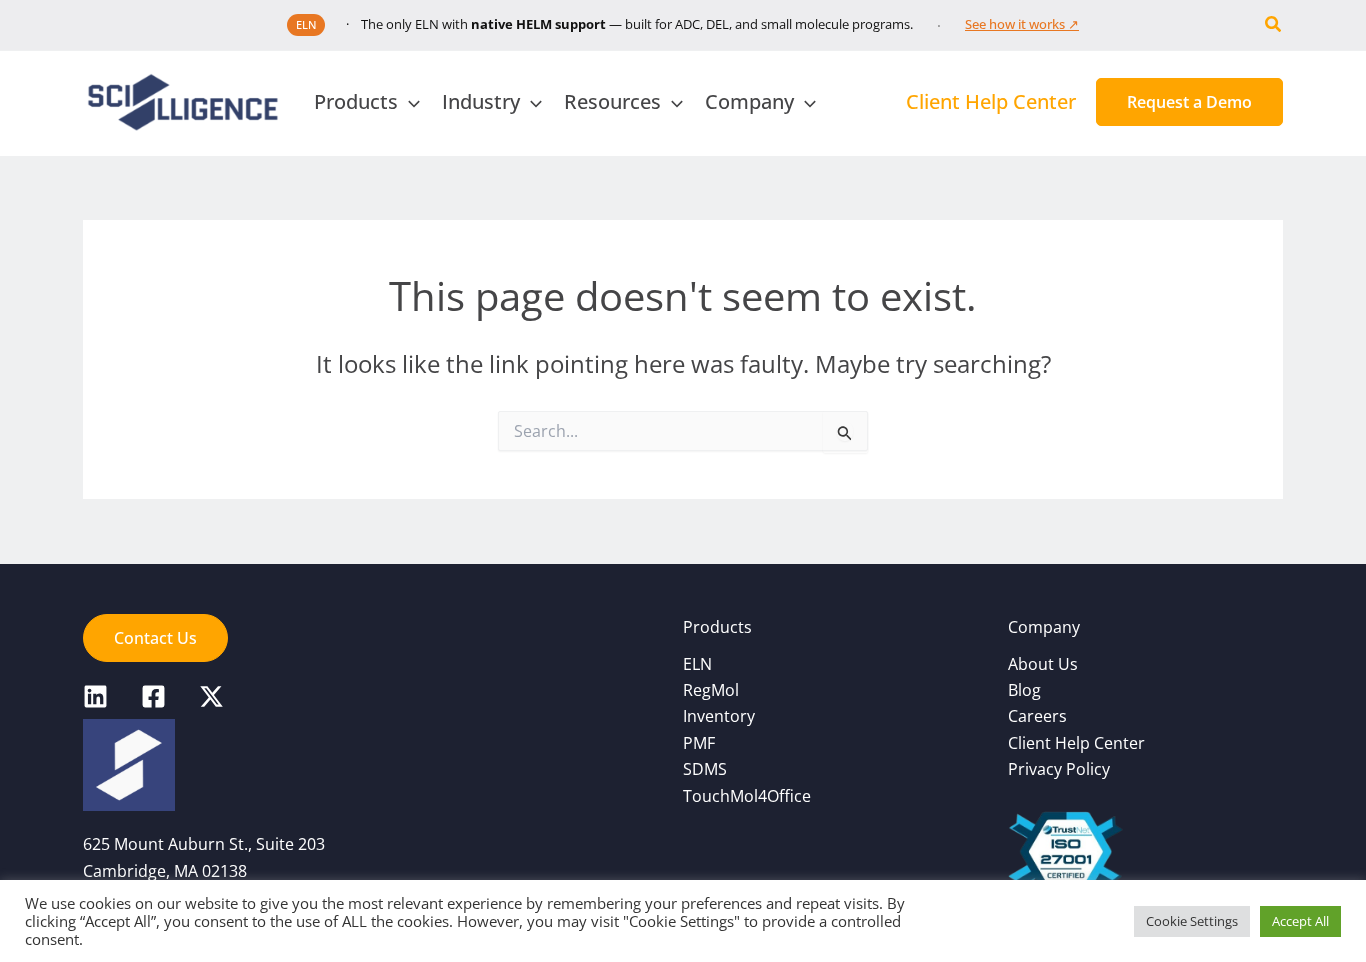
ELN (697, 664)
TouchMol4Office (747, 796)
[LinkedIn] (95, 696)
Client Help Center (1076, 743)
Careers (1037, 716)
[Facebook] (153, 696)
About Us (1043, 664)
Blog (1024, 690)
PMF (699, 743)
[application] (409, 102)
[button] (1274, 25)
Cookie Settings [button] (1192, 921)
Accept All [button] (1300, 921)
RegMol (711, 690)
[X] (211, 696)
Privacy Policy (1059, 769)
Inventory (719, 716)
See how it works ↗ (1022, 24)
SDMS (705, 769)
